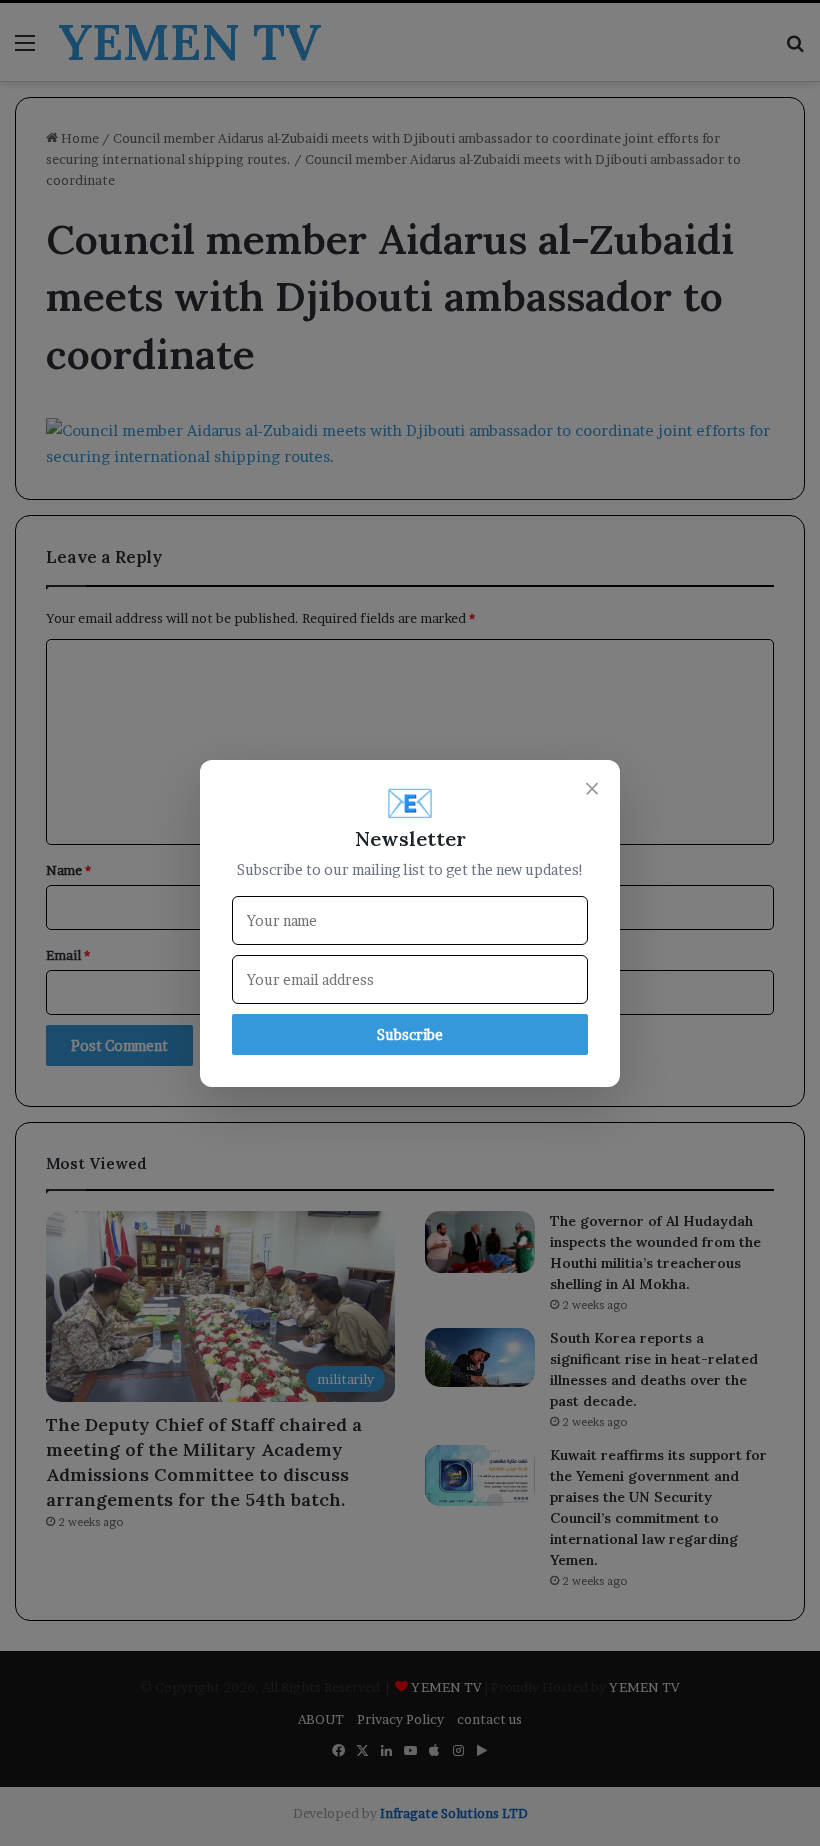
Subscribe (410, 1034)
